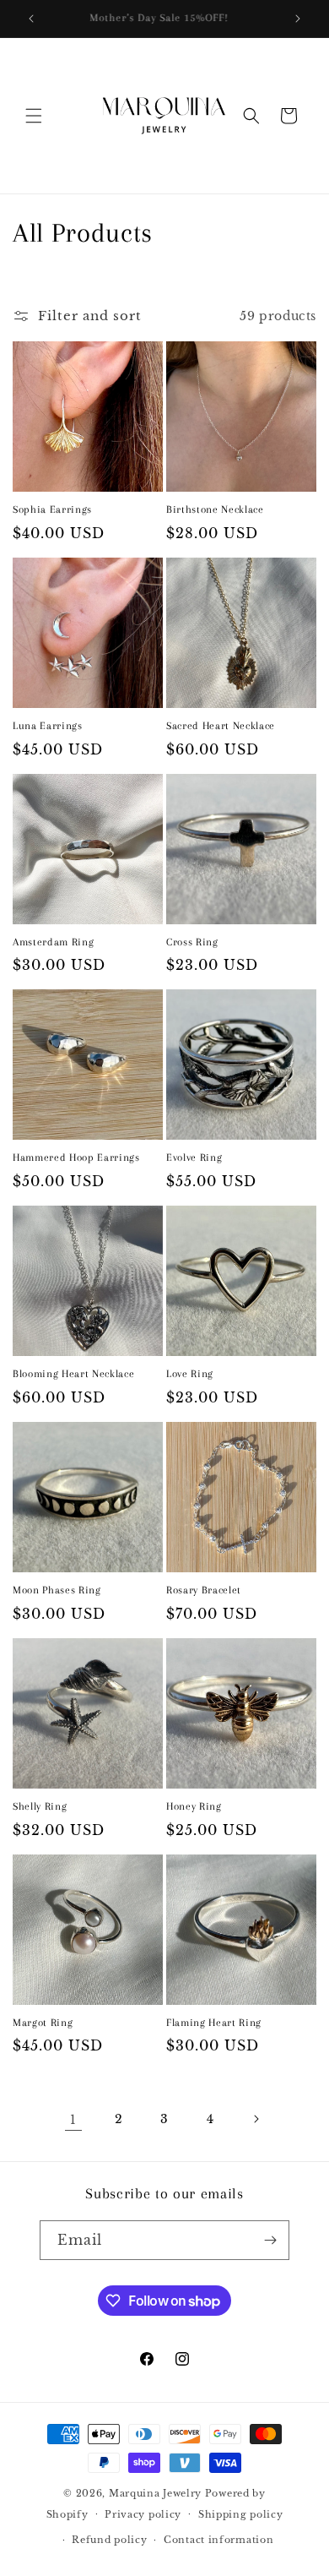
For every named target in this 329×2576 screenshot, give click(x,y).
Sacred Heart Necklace (221, 726)
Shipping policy (241, 2514)
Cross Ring (192, 942)
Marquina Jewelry (157, 2493)
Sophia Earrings (52, 509)
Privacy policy (143, 2514)
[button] (34, 116)
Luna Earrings (48, 726)
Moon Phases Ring (57, 1590)
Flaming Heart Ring (214, 2023)
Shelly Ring (40, 1806)
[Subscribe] (270, 2240)
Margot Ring (43, 2023)
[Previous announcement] (31, 19)
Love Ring (190, 1374)
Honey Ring (194, 1806)
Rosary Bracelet (204, 1590)
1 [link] (73, 2119)
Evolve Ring (194, 1157)
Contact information (218, 2540)
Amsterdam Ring (53, 942)
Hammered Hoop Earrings (76, 1157)
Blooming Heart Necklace (73, 1374)
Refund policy (109, 2540)
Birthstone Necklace (215, 509)
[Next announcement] (298, 19)
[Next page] (256, 2119)
